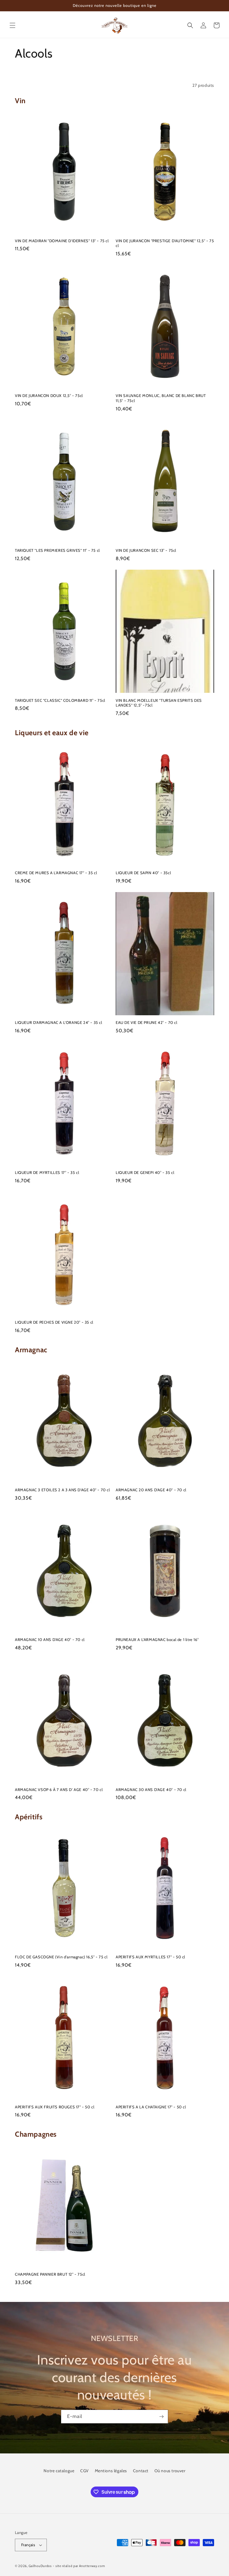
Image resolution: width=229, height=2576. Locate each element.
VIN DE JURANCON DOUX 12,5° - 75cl (49, 395)
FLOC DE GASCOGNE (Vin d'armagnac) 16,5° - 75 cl (61, 1957)
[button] (13, 25)
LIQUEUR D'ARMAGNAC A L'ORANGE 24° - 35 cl (59, 1022)
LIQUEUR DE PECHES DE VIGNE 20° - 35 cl (54, 1322)
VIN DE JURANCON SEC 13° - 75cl (146, 550)
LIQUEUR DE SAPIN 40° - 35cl (143, 873)
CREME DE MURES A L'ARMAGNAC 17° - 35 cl (56, 873)
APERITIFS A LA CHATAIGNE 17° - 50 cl (151, 2107)
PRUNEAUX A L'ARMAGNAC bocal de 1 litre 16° (157, 1639)
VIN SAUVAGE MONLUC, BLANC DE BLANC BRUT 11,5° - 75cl (161, 398)
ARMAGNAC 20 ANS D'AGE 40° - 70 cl (151, 1490)
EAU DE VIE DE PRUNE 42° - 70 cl (147, 1022)
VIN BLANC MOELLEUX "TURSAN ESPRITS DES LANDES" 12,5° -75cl (159, 703)
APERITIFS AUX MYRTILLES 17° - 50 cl (150, 1957)
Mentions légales (111, 2471)
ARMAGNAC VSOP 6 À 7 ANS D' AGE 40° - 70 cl (59, 1790)
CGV (85, 2471)
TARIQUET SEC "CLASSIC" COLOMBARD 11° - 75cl (60, 700)
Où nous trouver (170, 2471)
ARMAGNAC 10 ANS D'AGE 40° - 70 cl (50, 1639)
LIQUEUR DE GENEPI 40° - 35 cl (145, 1172)
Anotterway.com (92, 2566)
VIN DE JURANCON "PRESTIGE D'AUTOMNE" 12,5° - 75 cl (165, 243)
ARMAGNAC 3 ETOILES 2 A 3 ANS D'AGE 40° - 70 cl (62, 1490)
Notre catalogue (59, 2471)
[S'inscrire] (161, 2417)
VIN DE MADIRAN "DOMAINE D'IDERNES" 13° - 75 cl (62, 241)
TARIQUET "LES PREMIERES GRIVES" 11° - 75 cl (57, 550)
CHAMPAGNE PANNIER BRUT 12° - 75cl (50, 2274)
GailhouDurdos (40, 2566)
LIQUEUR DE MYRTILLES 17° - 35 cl (47, 1172)
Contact (141, 2471)
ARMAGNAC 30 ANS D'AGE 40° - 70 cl (151, 1790)
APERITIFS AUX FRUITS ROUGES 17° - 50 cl (55, 2107)
